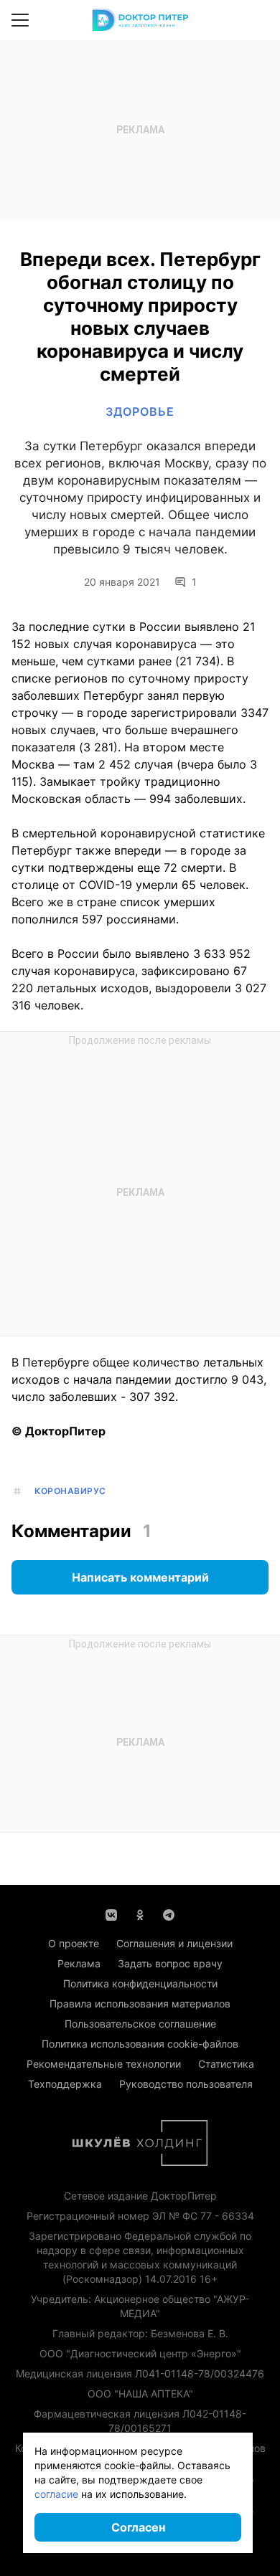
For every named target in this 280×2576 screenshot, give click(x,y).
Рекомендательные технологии (104, 2064)
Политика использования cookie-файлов (140, 2044)
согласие (56, 2494)
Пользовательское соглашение (140, 2024)
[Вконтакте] (111, 1914)
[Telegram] (169, 1914)
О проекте (74, 1943)
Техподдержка (65, 2084)
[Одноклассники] (140, 1914)
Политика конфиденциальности (140, 1983)
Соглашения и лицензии (174, 1943)
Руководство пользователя (186, 2084)
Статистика (226, 2064)
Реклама (79, 1963)
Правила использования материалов (140, 2004)
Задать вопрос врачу (170, 1963)
